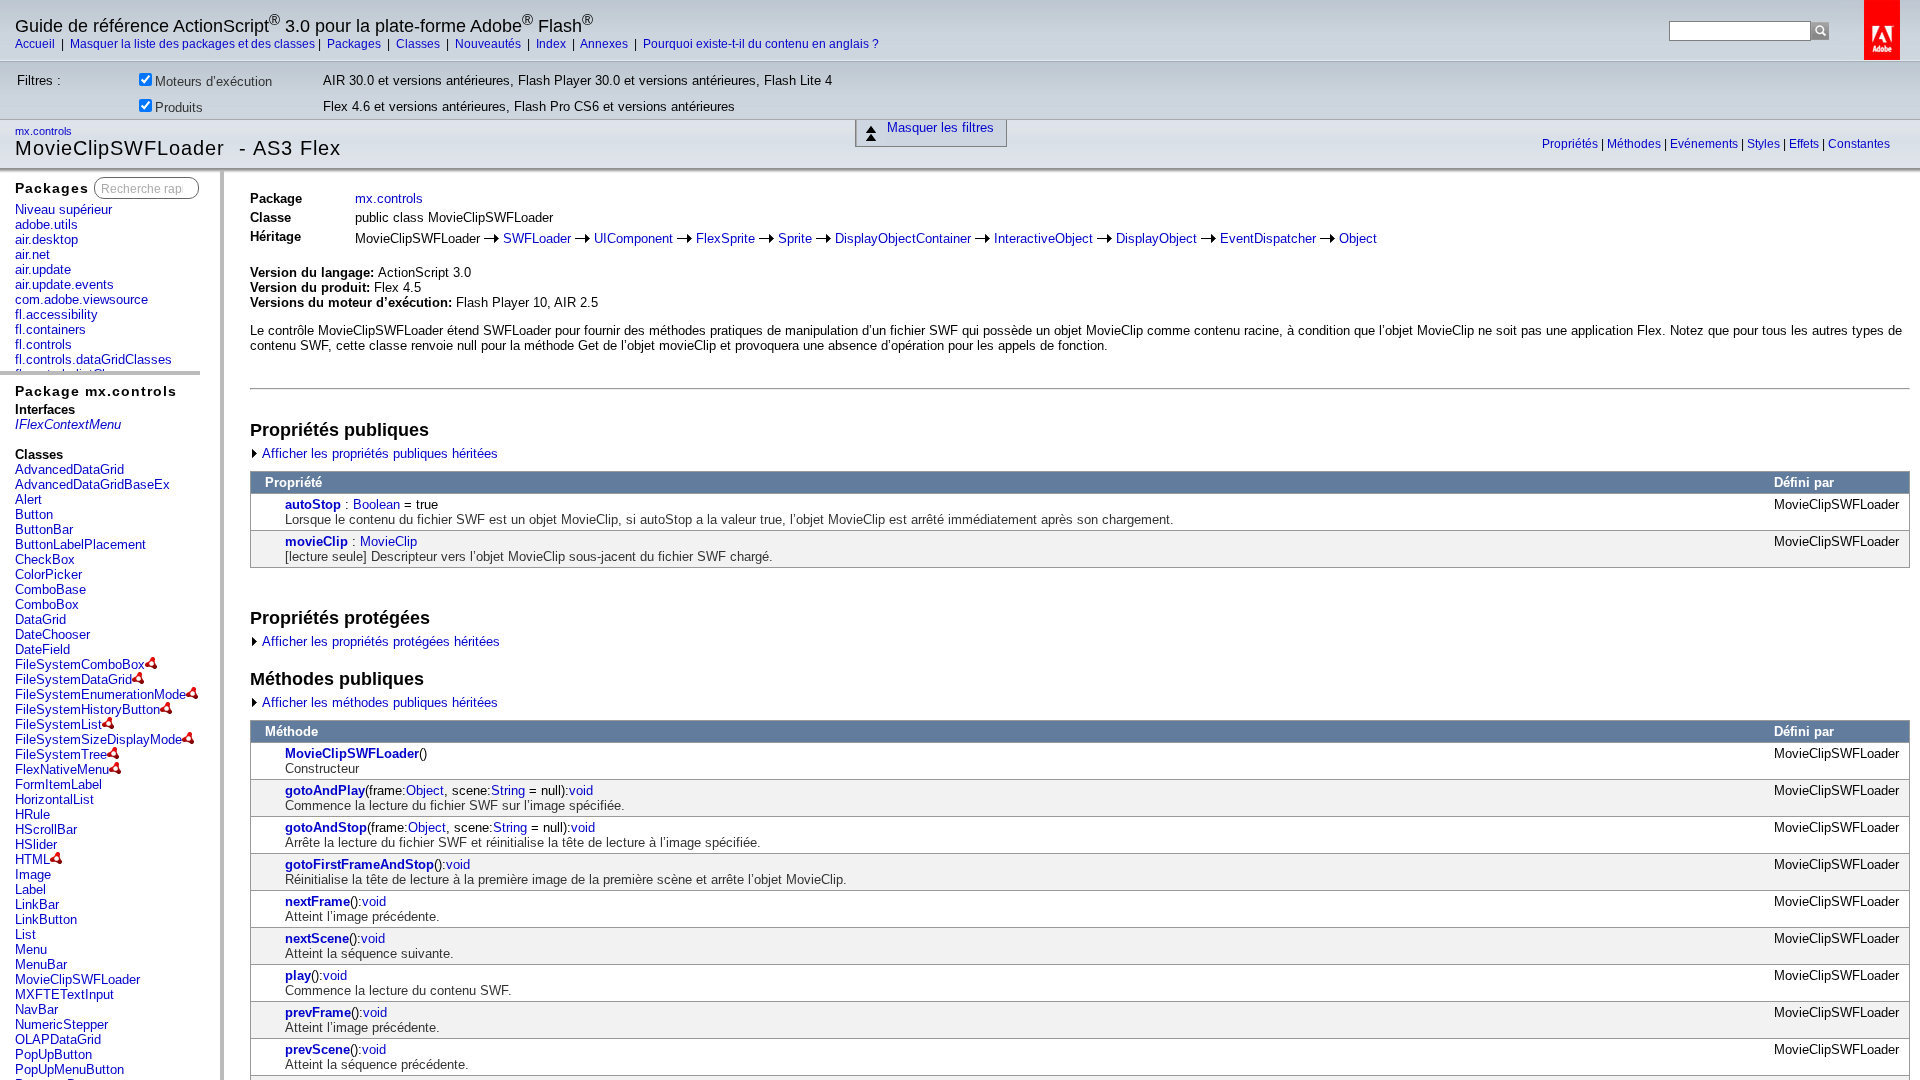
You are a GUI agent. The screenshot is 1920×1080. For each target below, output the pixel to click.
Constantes (1859, 144)
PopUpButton (53, 1054)
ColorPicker (48, 574)
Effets (1805, 144)
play (298, 975)
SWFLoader (537, 238)
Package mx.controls (96, 391)
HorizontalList (54, 799)
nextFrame (317, 901)
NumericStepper (61, 1024)
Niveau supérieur (63, 209)
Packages (355, 44)
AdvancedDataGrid (69, 469)
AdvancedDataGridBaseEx (92, 484)
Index (552, 44)
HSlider (36, 844)
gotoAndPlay (325, 790)
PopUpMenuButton (69, 1069)
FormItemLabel (58, 784)
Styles (1765, 144)
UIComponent (633, 238)
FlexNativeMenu (62, 769)
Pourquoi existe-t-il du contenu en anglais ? (761, 44)
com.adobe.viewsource (81, 299)
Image (33, 874)
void (581, 790)
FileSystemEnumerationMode (100, 694)
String (508, 790)
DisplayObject (1156, 238)
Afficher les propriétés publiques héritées (378, 453)
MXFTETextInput (64, 994)
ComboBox (47, 604)
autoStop (313, 504)
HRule (32, 814)
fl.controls (43, 344)
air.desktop (46, 239)
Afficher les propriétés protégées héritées (379, 641)
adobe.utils (46, 224)
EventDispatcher (1268, 238)
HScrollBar (46, 829)
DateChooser (52, 634)
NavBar (36, 1009)
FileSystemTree (61, 754)
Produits (179, 107)
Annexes (605, 44)
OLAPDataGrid (58, 1039)
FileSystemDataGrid (73, 679)
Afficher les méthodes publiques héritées (378, 702)
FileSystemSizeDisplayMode (98, 739)
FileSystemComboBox (80, 664)
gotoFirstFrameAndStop (359, 864)
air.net (32, 254)
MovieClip (388, 541)
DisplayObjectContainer (903, 238)
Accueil (36, 44)
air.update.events (64, 284)
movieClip (316, 541)
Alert (28, 499)
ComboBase (50, 589)
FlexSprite (725, 238)
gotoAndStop (326, 827)
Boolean (376, 504)
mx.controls (45, 131)
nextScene (317, 938)
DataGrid (40, 619)
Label (30, 889)
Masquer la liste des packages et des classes (192, 44)
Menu (31, 949)
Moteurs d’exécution (213, 81)
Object (1358, 238)
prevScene (317, 1049)
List (25, 934)
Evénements (1705, 144)
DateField (42, 649)
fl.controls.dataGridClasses (93, 359)
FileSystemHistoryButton (87, 709)
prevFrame (318, 1012)
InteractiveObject (1043, 238)
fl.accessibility (56, 314)
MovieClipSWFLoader (77, 979)
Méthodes (1635, 144)
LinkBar (37, 904)
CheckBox (45, 559)
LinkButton (46, 919)
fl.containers (50, 329)
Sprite (795, 238)
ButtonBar (44, 529)
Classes (419, 44)
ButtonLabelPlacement (80, 544)
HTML (32, 859)
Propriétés (1571, 144)
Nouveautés (489, 44)
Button (34, 514)
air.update (43, 269)
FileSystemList (58, 724)
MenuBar (41, 964)
